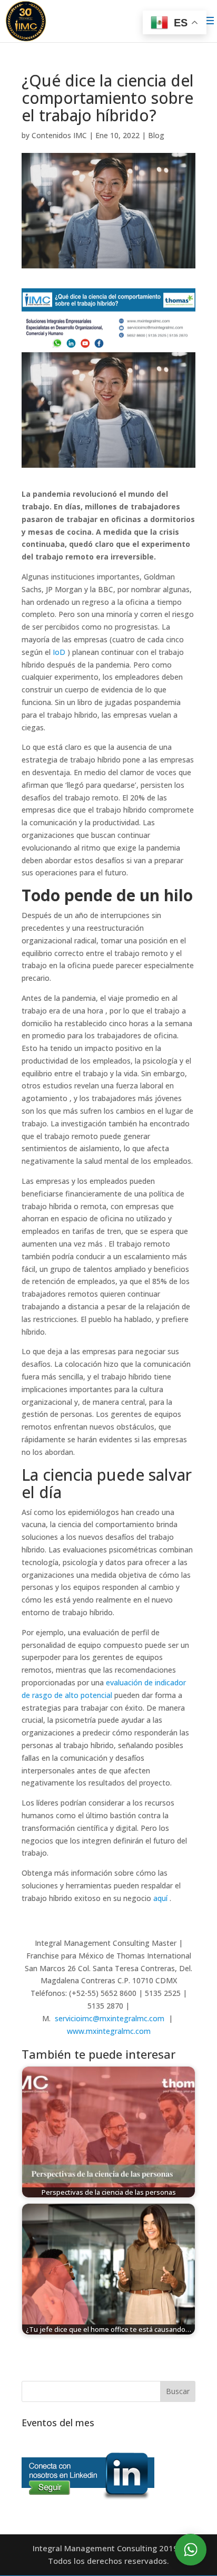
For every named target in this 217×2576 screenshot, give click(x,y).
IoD (59, 652)
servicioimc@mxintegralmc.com (110, 2018)
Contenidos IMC (59, 135)
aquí (160, 1898)
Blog (156, 135)
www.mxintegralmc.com (109, 2031)
